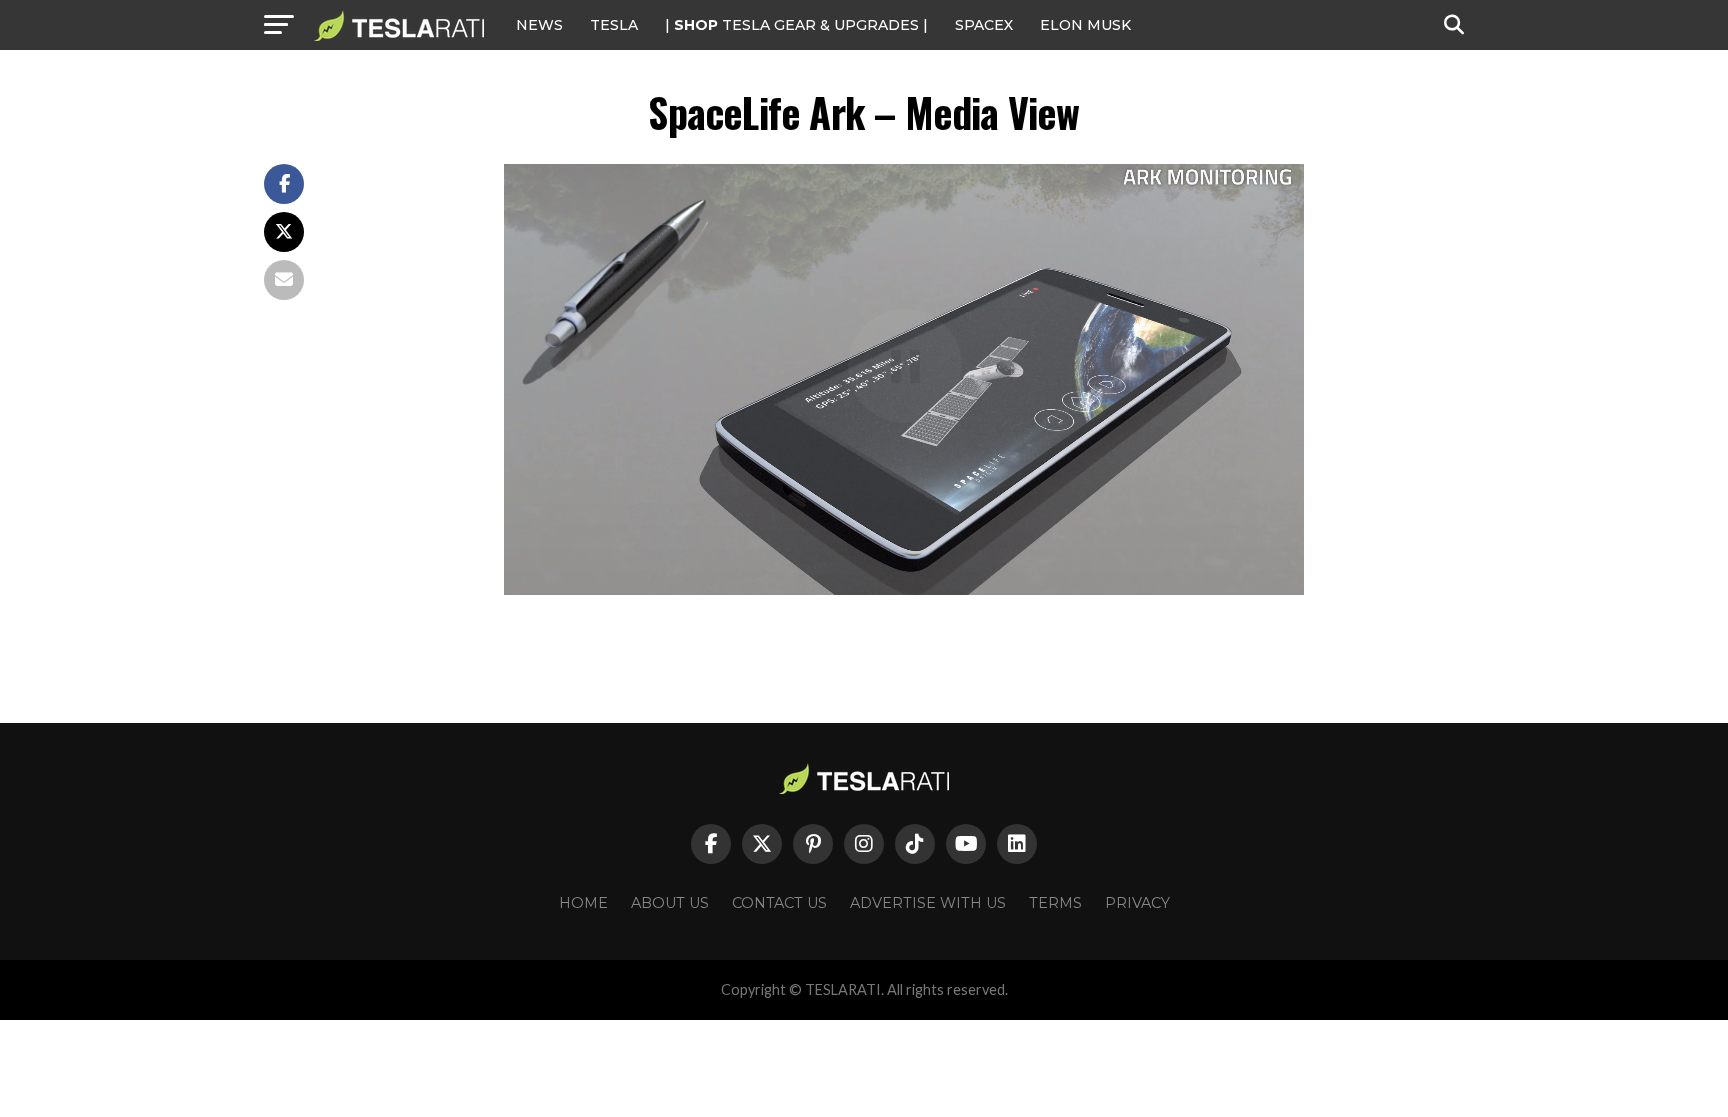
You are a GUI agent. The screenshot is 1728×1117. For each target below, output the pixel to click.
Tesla (614, 25)
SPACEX (984, 25)
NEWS (539, 25)
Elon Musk (1085, 25)
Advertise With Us (928, 903)
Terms (1055, 903)
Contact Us (779, 903)
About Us (670, 903)
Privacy (1137, 903)
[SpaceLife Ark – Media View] (904, 589)
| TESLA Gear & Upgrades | (796, 25)
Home (583, 903)
